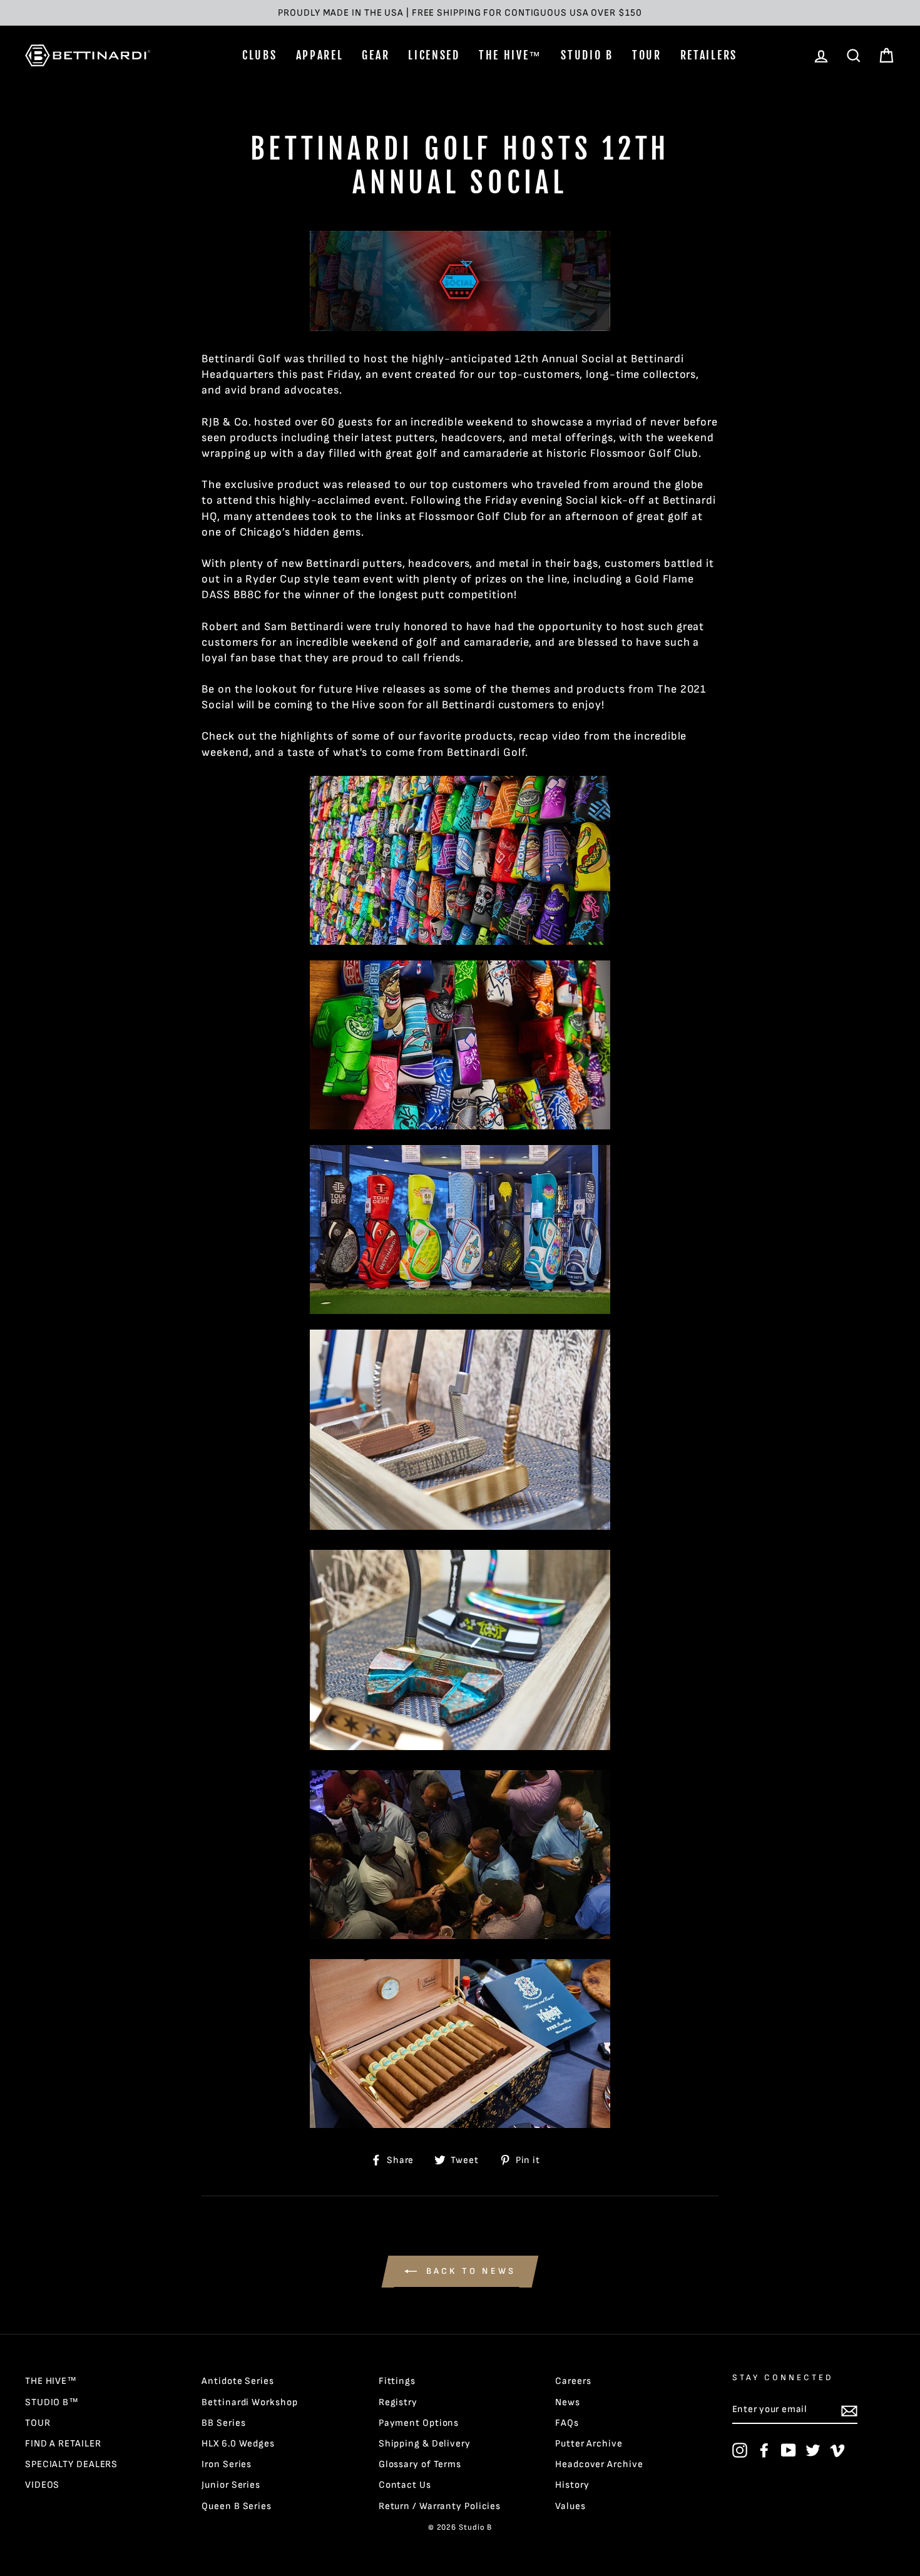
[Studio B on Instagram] (740, 2450)
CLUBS (260, 55)
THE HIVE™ (510, 55)
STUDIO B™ (52, 2402)
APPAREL (320, 55)
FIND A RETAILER (63, 2444)
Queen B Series (237, 2506)
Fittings (397, 2381)
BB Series (223, 2423)
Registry (398, 2402)
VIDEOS (42, 2485)
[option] (460, 13)
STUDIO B (587, 55)
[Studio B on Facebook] (764, 2450)
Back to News (469, 2271)
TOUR (647, 55)
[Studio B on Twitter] (813, 2450)
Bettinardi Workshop (249, 2402)
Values (570, 2506)
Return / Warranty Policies (440, 2506)
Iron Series (227, 2464)
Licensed (434, 55)
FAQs (567, 2423)
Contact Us (405, 2485)
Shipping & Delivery (425, 2444)
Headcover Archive (599, 2464)
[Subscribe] (849, 2410)
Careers (573, 2381)
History (572, 2485)
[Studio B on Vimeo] (837, 2450)
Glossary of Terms (420, 2464)
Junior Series (231, 2485)
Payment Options (419, 2423)
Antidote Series (238, 2381)
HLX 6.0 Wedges (238, 2444)
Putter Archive (589, 2444)
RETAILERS (709, 55)
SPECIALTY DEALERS (71, 2464)
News (568, 2402)
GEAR (376, 55)
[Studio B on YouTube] (789, 2450)
